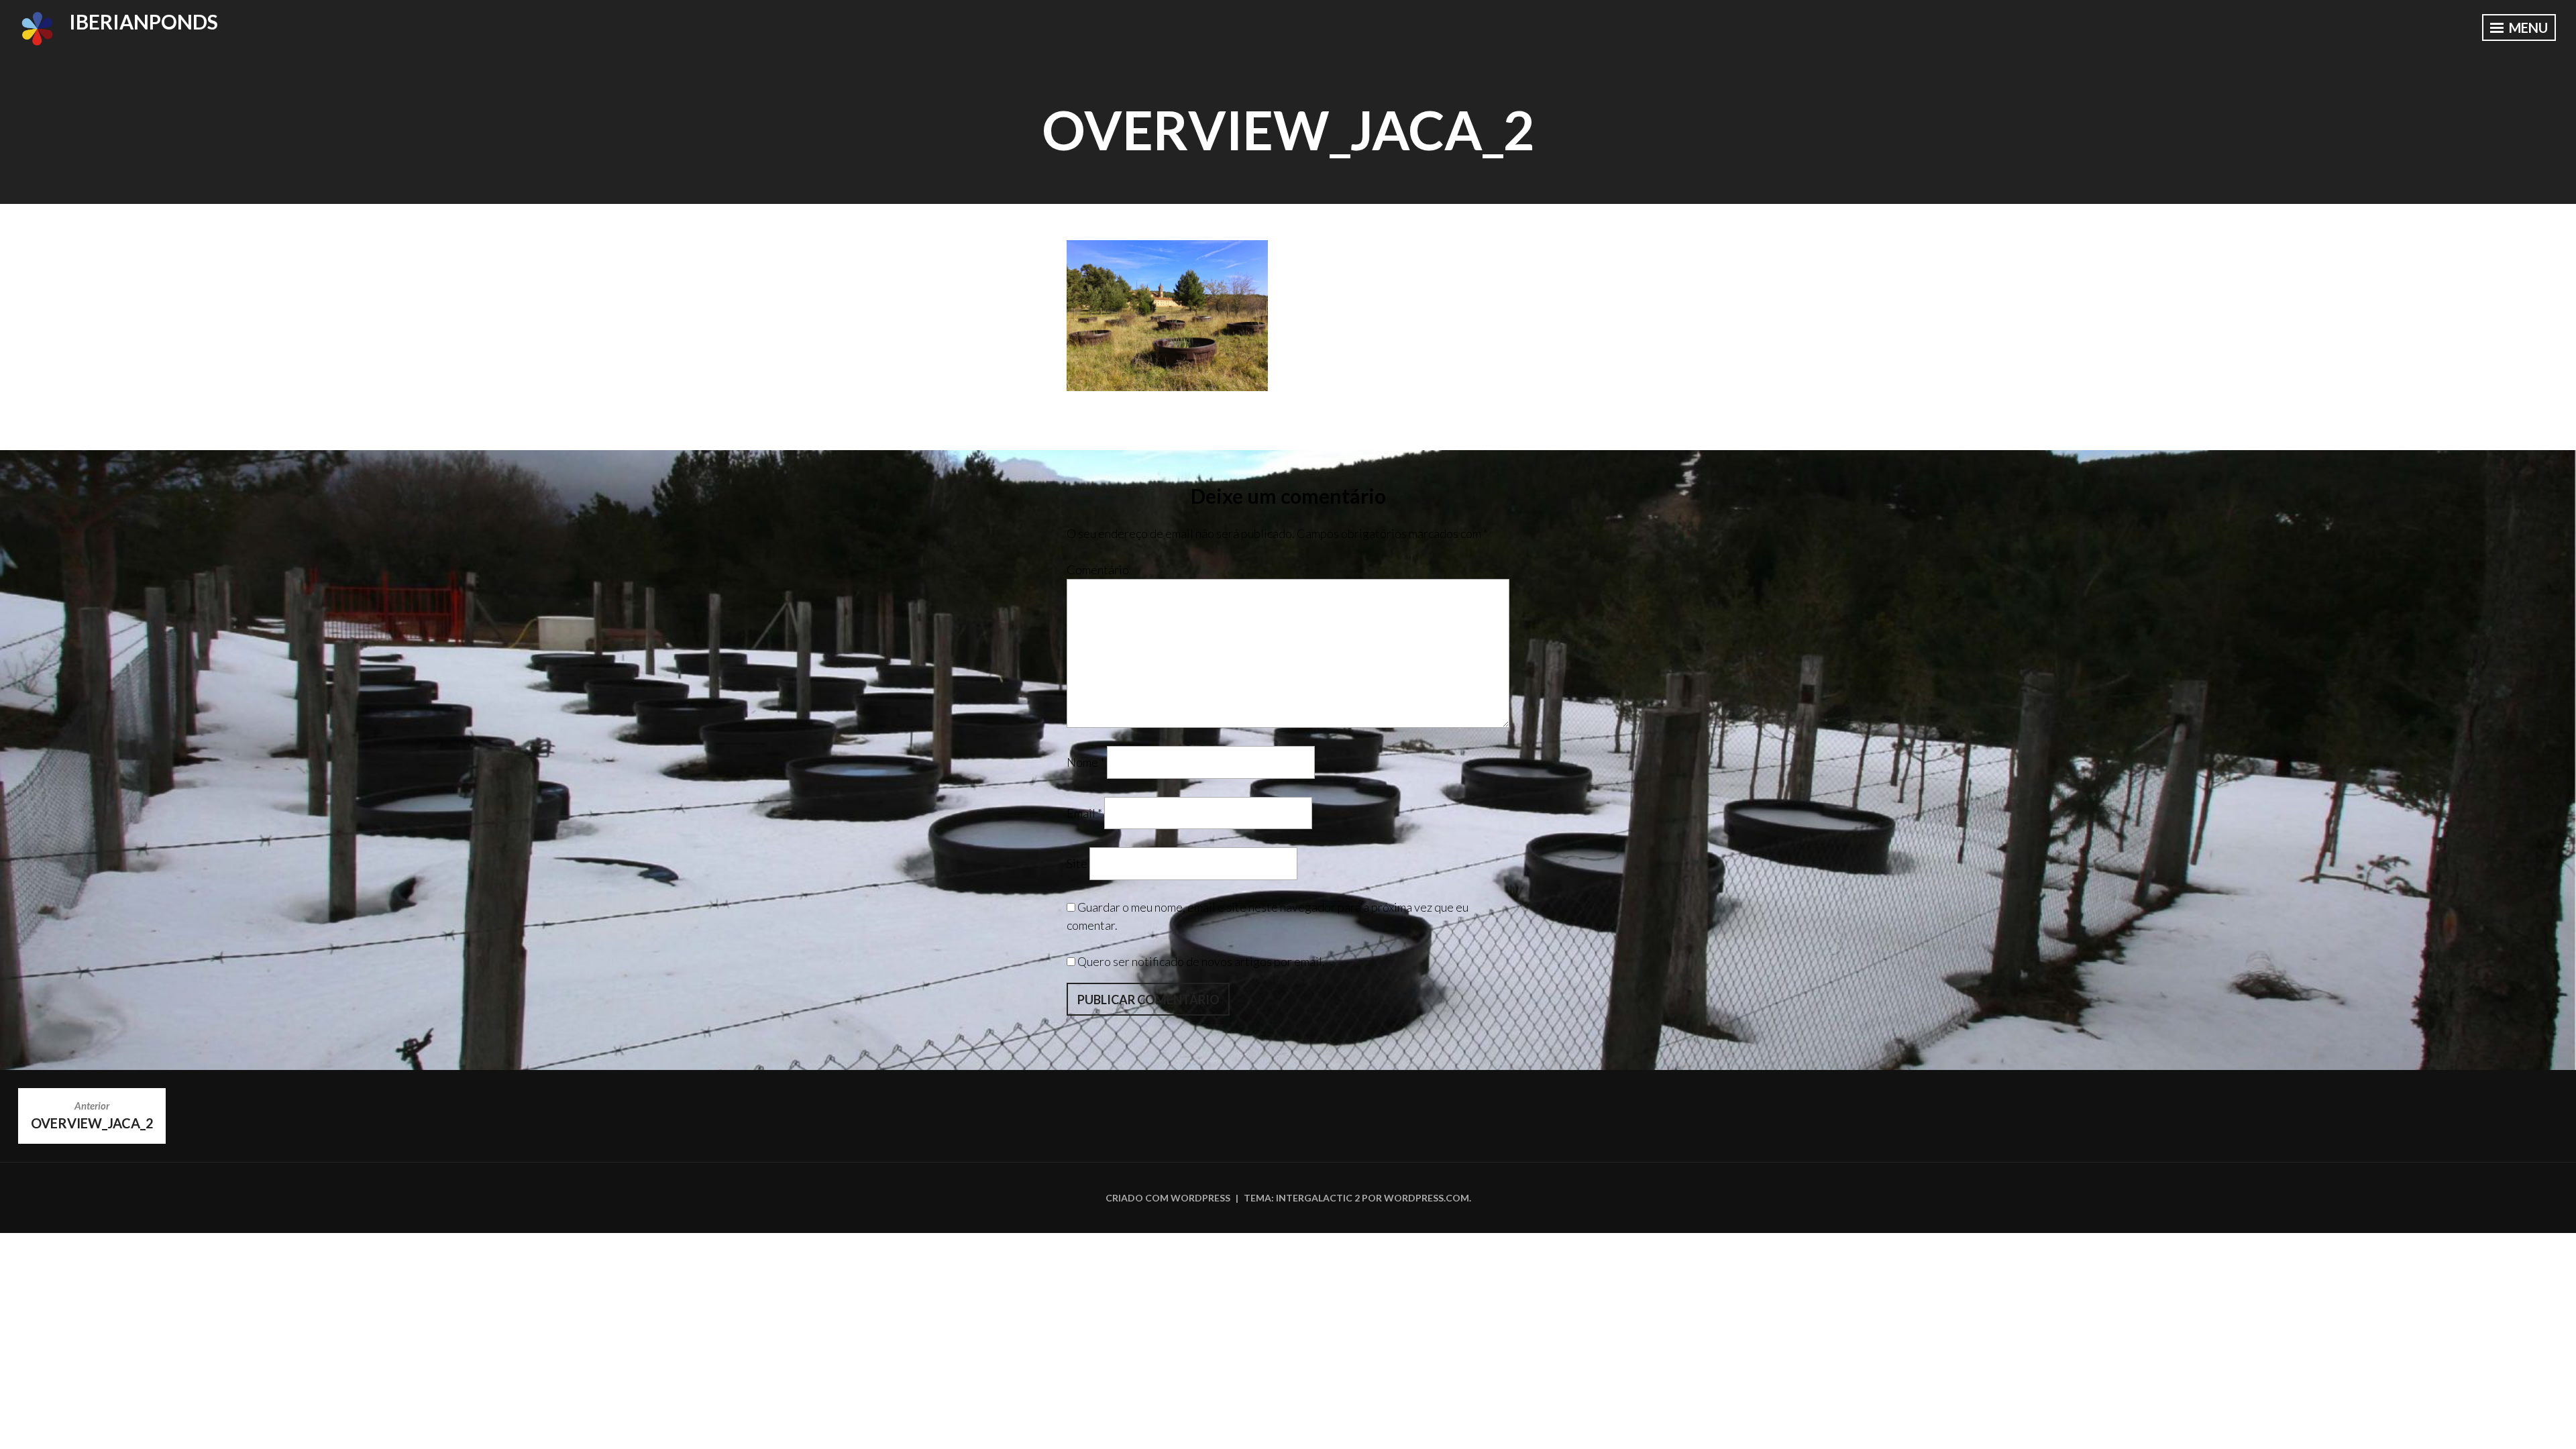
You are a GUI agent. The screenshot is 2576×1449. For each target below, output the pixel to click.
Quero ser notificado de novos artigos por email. (1201, 961)
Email (1084, 812)
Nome (1086, 762)
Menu (2527, 28)
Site (1077, 863)
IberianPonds (144, 21)
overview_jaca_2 (92, 1115)
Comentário (1098, 570)
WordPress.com (1427, 1198)
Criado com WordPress (1168, 1198)
